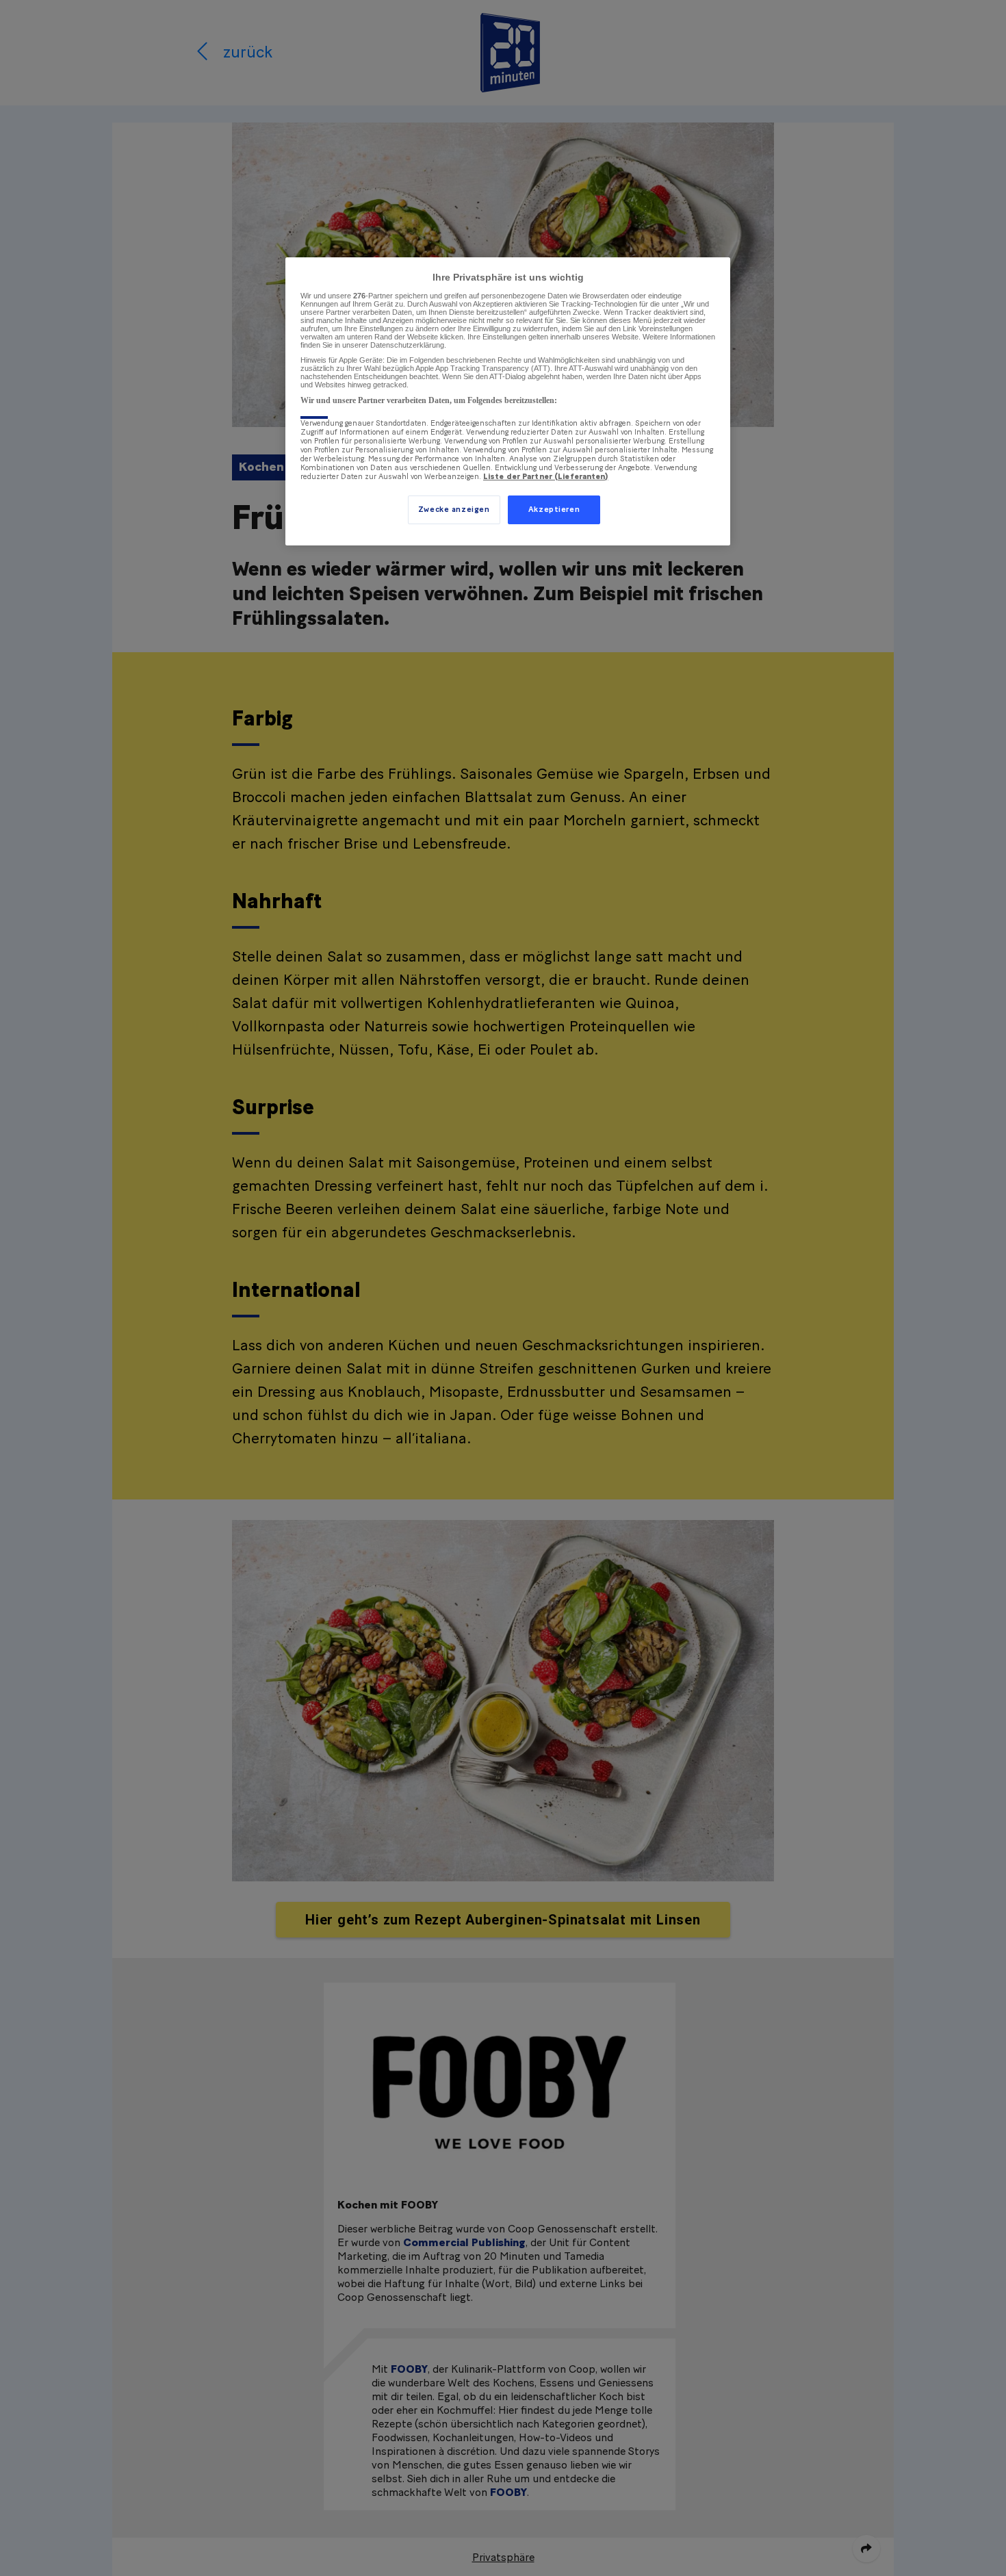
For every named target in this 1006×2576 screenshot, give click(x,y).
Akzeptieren (554, 510)
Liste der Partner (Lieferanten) (546, 477)
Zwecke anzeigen (454, 510)
